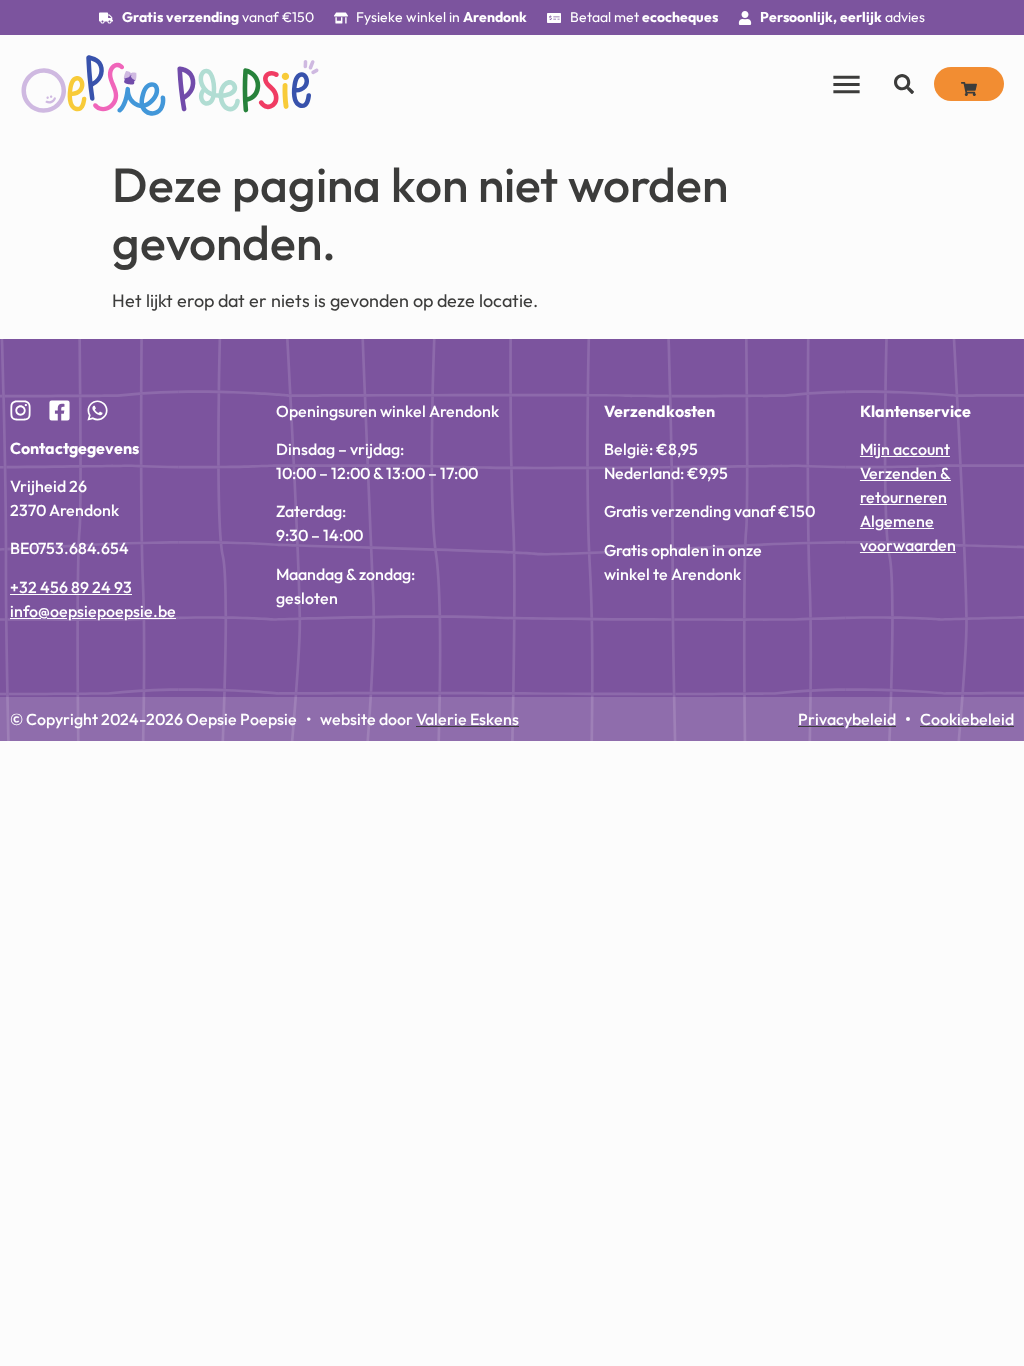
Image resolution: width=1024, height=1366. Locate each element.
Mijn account (905, 449)
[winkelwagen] (969, 84)
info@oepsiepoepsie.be (93, 611)
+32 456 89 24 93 (71, 587)
